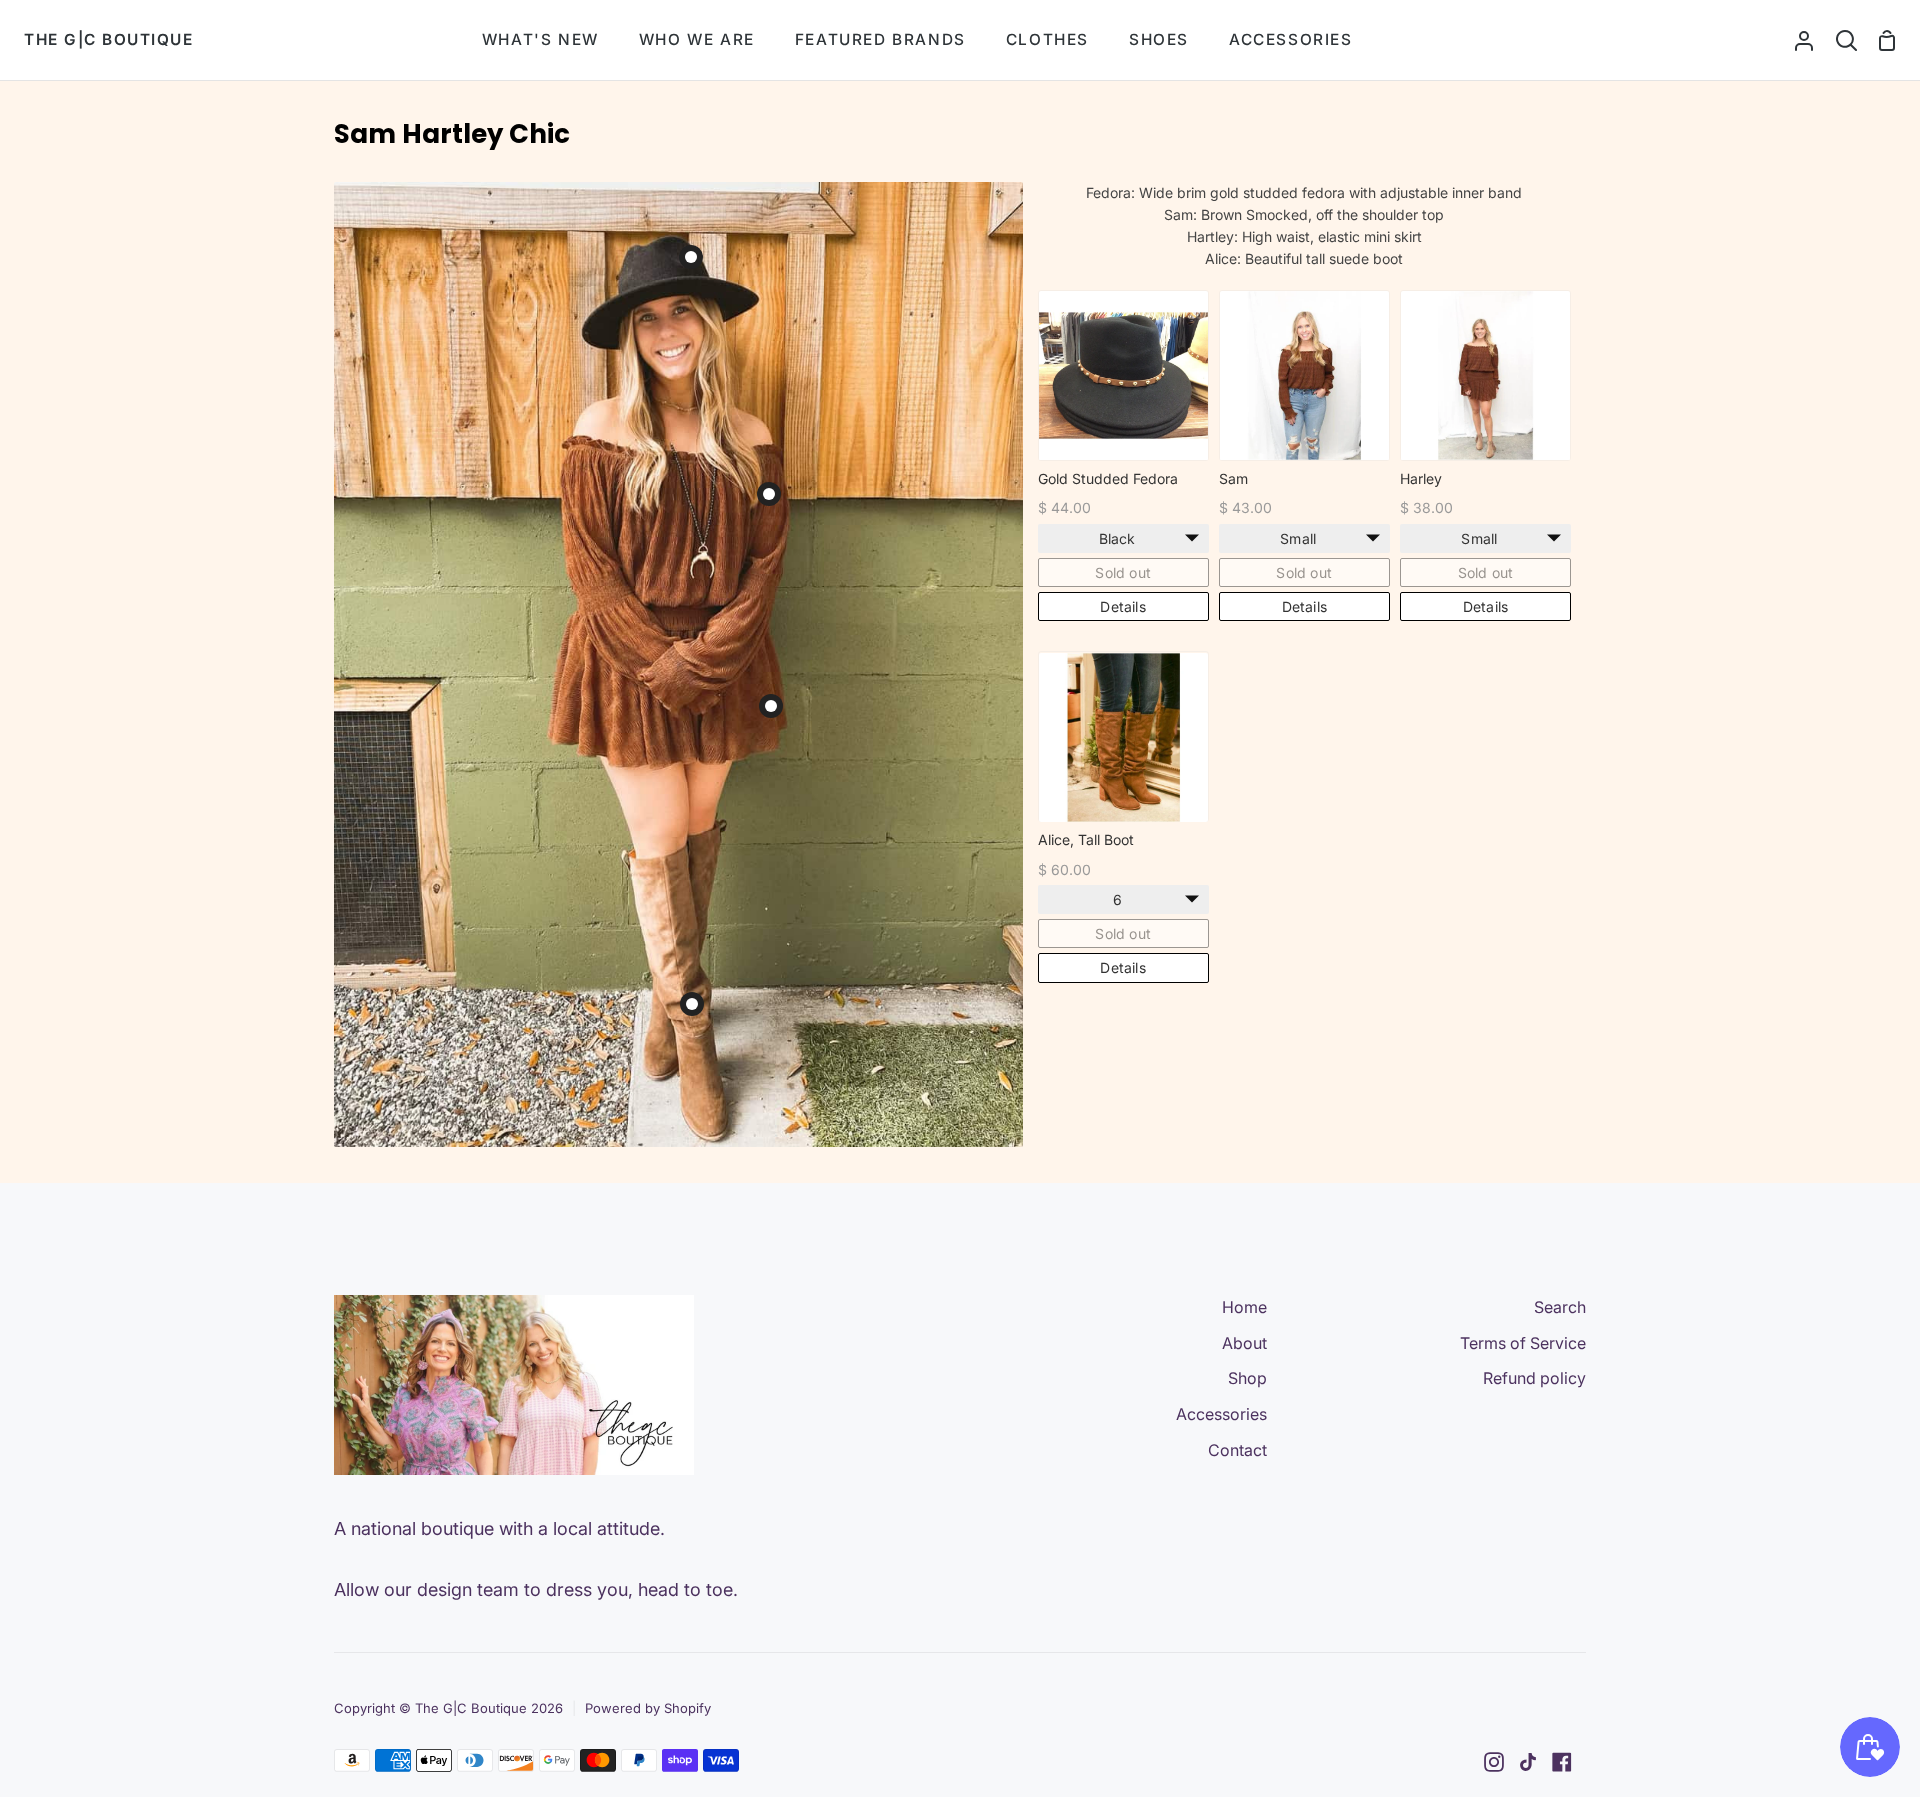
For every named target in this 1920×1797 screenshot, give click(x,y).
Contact (1237, 1450)
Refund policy (1534, 1378)
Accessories (1221, 1414)
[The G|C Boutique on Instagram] (1494, 1762)
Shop (1247, 1378)
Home (1244, 1307)
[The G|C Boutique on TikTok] (1528, 1762)
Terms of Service (1523, 1343)
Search (1560, 1307)
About (1244, 1343)
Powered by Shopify (648, 1708)
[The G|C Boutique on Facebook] (1562, 1762)
